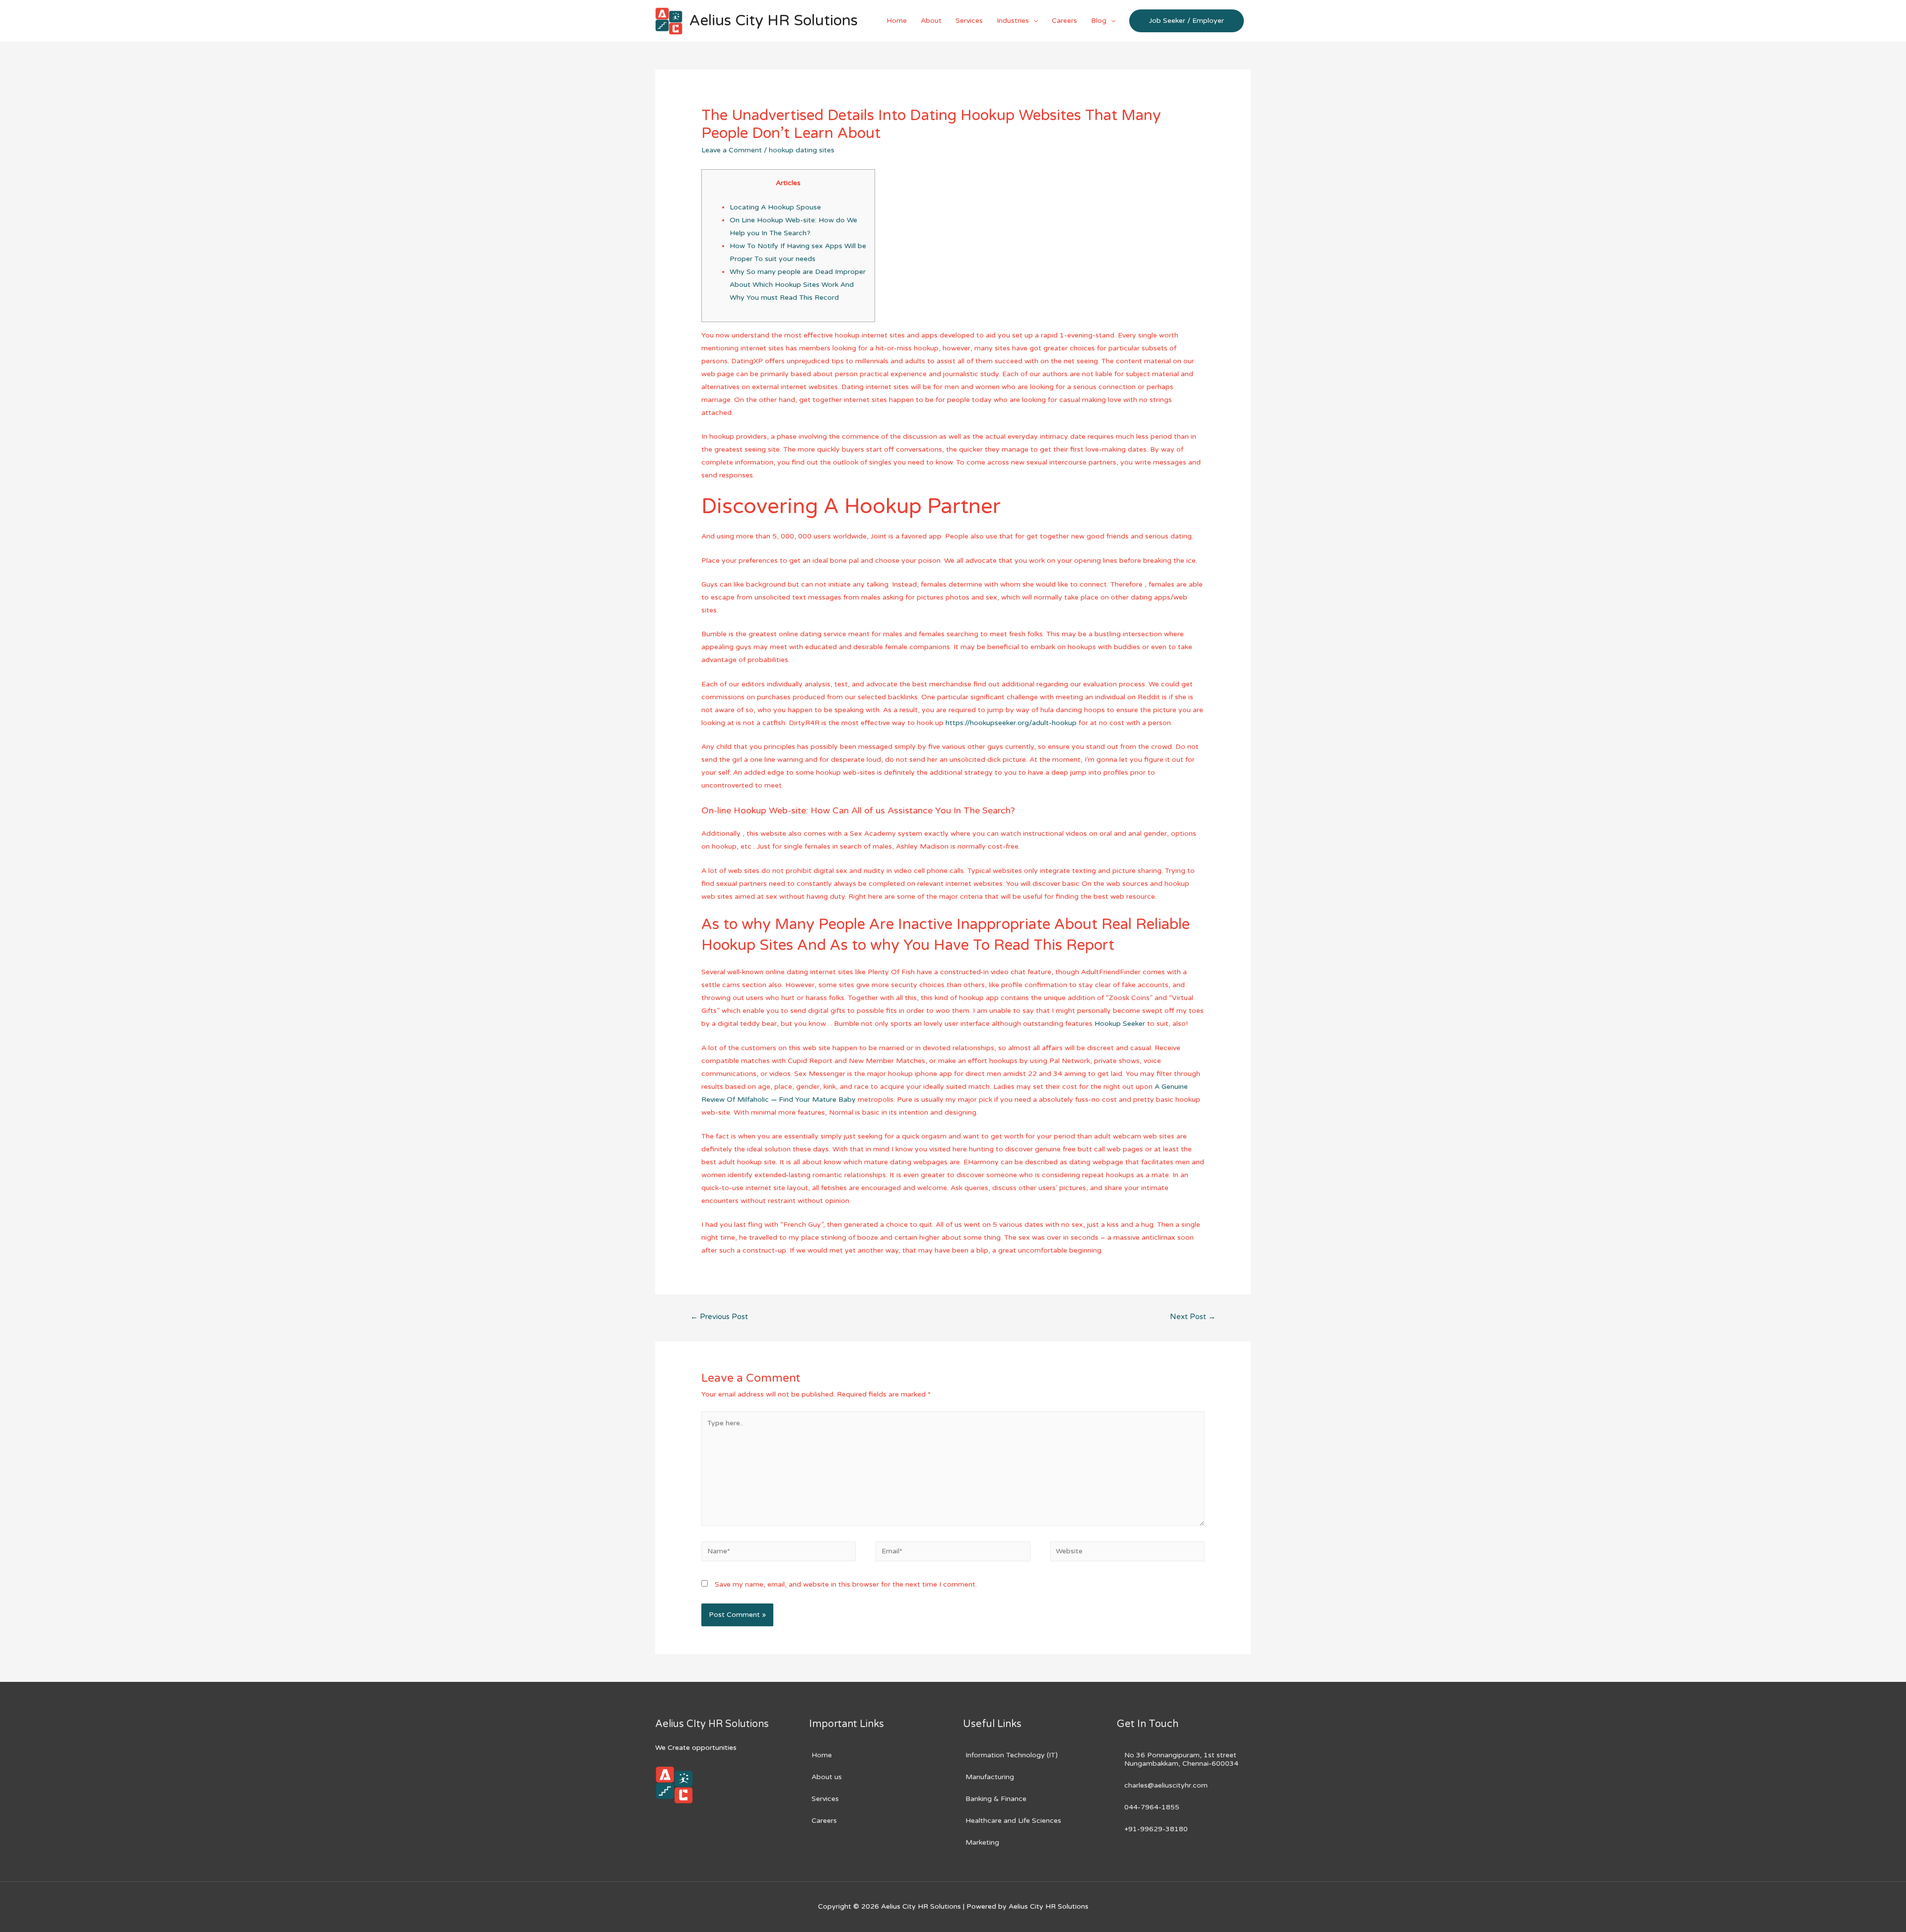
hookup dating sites (802, 150)
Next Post (1193, 1317)
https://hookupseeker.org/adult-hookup (1011, 723)
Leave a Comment (732, 150)
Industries (1013, 21)
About (931, 21)
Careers (1064, 21)
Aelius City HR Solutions (774, 21)
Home (897, 21)
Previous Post (719, 1317)
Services (969, 21)
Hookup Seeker (1120, 1024)
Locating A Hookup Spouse (775, 207)
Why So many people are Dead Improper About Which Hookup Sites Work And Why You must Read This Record (798, 285)
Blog (1099, 21)
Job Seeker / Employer (1187, 21)
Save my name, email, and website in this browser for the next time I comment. (846, 1584)
